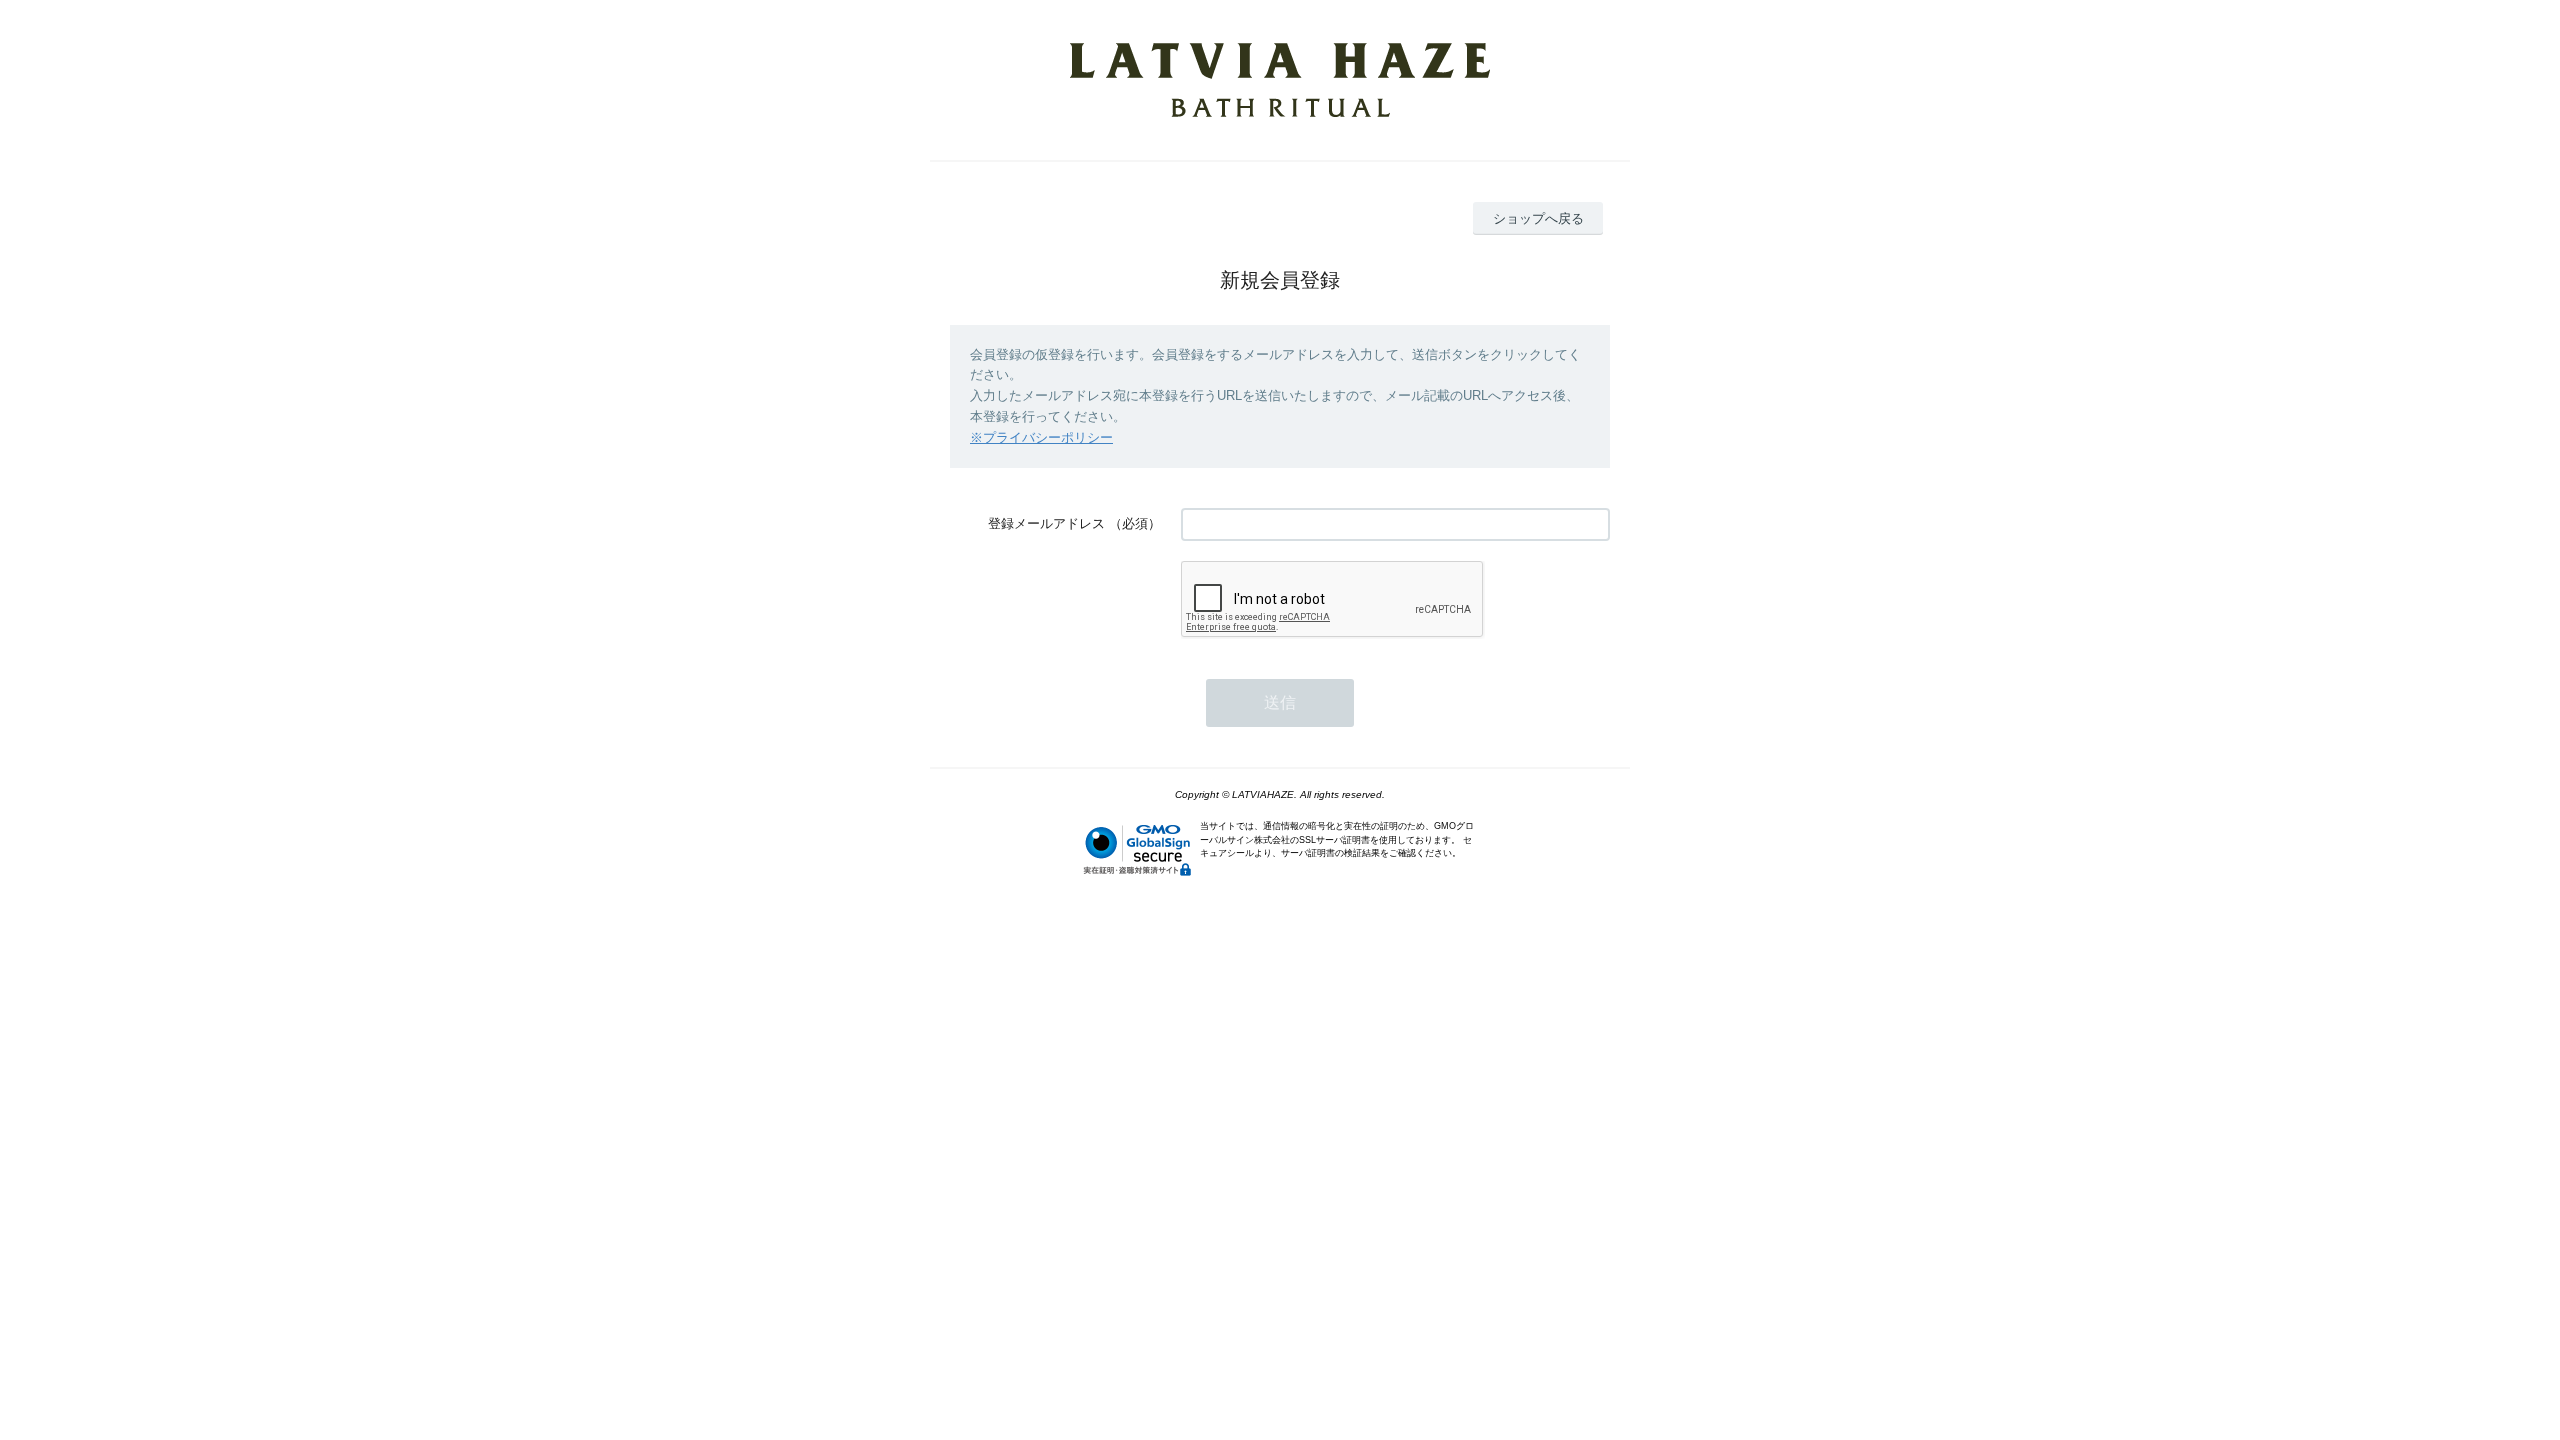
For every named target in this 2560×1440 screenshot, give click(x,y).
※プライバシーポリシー (1041, 437)
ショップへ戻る (1538, 218)
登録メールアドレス (1046, 523)
